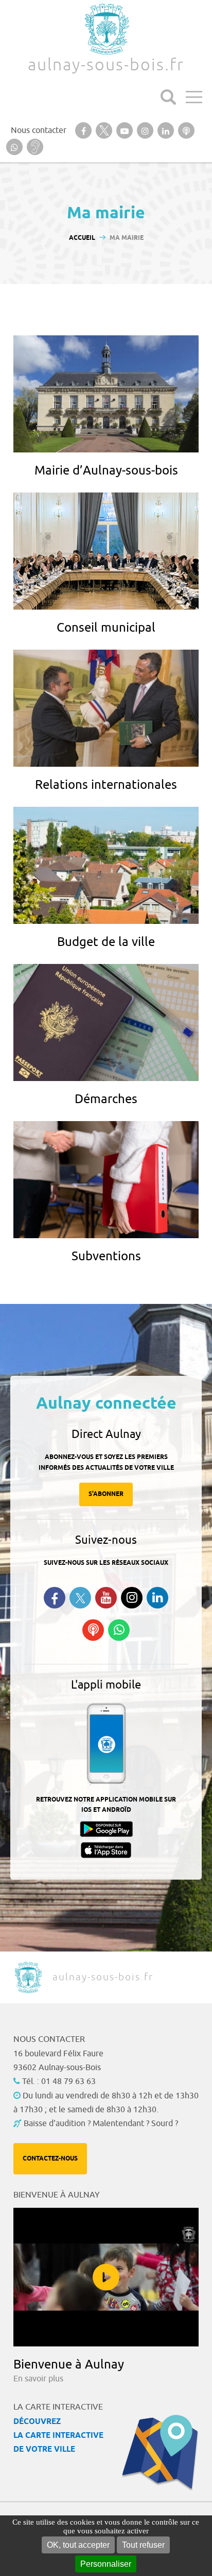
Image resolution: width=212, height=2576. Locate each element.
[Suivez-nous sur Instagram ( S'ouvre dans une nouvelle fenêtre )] (132, 1598)
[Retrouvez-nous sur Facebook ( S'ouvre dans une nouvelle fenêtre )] (55, 1598)
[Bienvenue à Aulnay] (106, 2277)
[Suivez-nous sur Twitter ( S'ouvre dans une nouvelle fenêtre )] (80, 1598)
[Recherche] (168, 97)
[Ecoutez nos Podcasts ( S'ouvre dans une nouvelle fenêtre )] (93, 1630)
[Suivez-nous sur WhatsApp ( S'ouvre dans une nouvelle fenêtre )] (119, 1630)
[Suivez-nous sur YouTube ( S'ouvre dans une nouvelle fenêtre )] (106, 1598)
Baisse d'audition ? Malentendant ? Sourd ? (101, 2124)
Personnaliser (106, 2564)
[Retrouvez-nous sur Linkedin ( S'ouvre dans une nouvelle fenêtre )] (157, 1598)
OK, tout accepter (78, 2545)
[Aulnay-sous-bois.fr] (106, 29)
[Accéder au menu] (194, 97)
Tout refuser (143, 2545)
